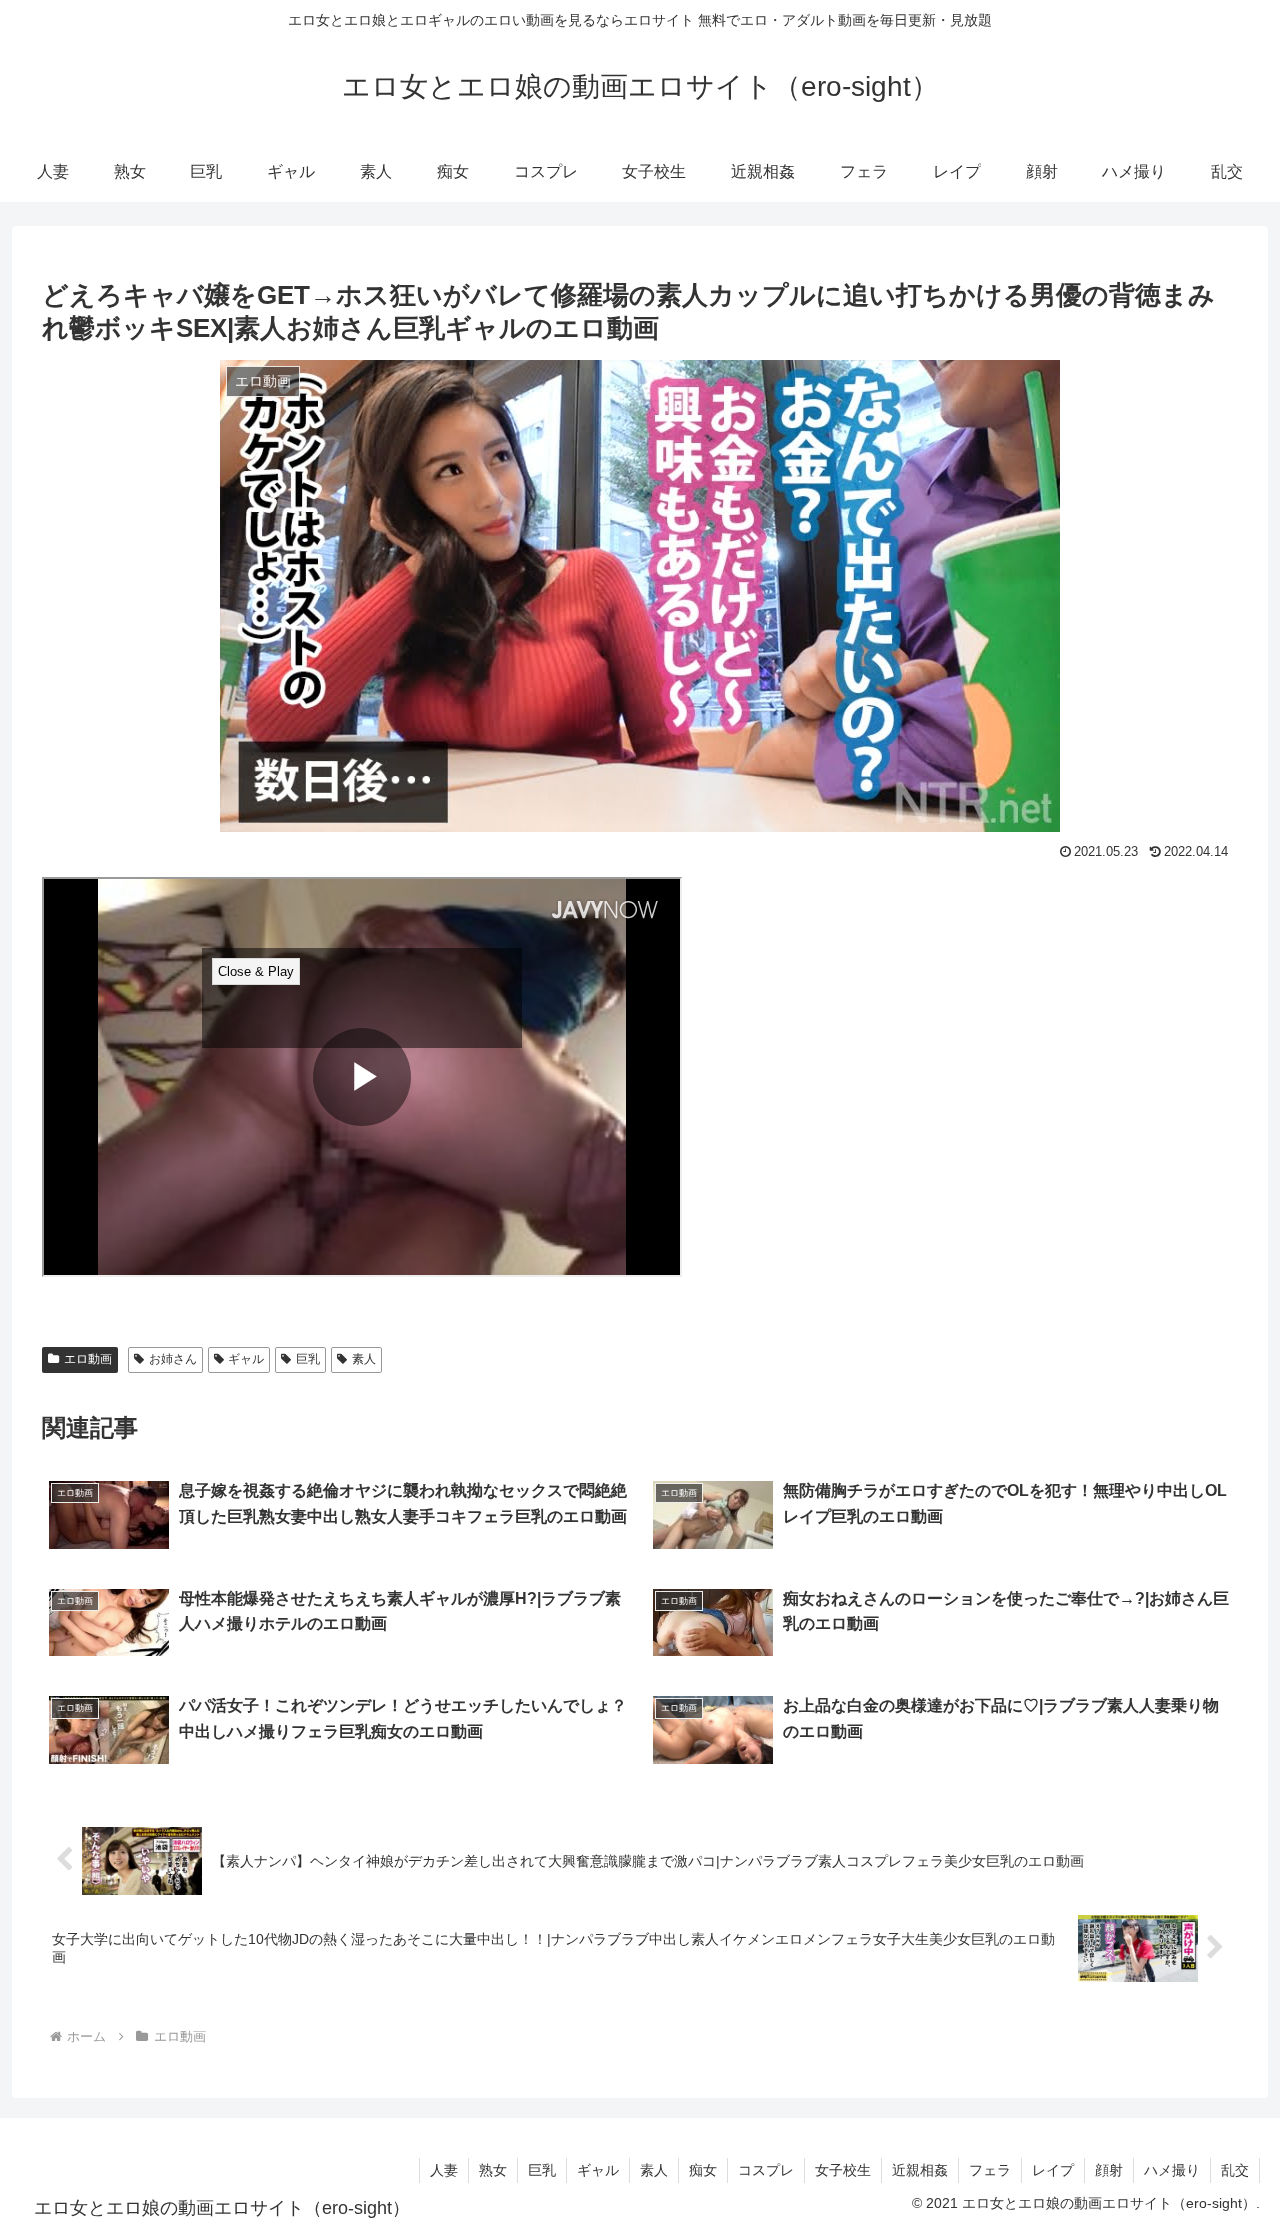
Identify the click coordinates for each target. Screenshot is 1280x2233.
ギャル (246, 1359)
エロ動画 (88, 1359)
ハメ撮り (1172, 2170)
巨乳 (308, 1359)
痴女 (703, 2170)
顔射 (1109, 2170)
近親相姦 (920, 2170)
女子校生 (843, 2170)
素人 (364, 1359)
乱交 (1235, 2170)
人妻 (444, 2170)
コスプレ (766, 2170)
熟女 (493, 2170)
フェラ (990, 2170)
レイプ (1053, 2170)
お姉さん (173, 1359)
